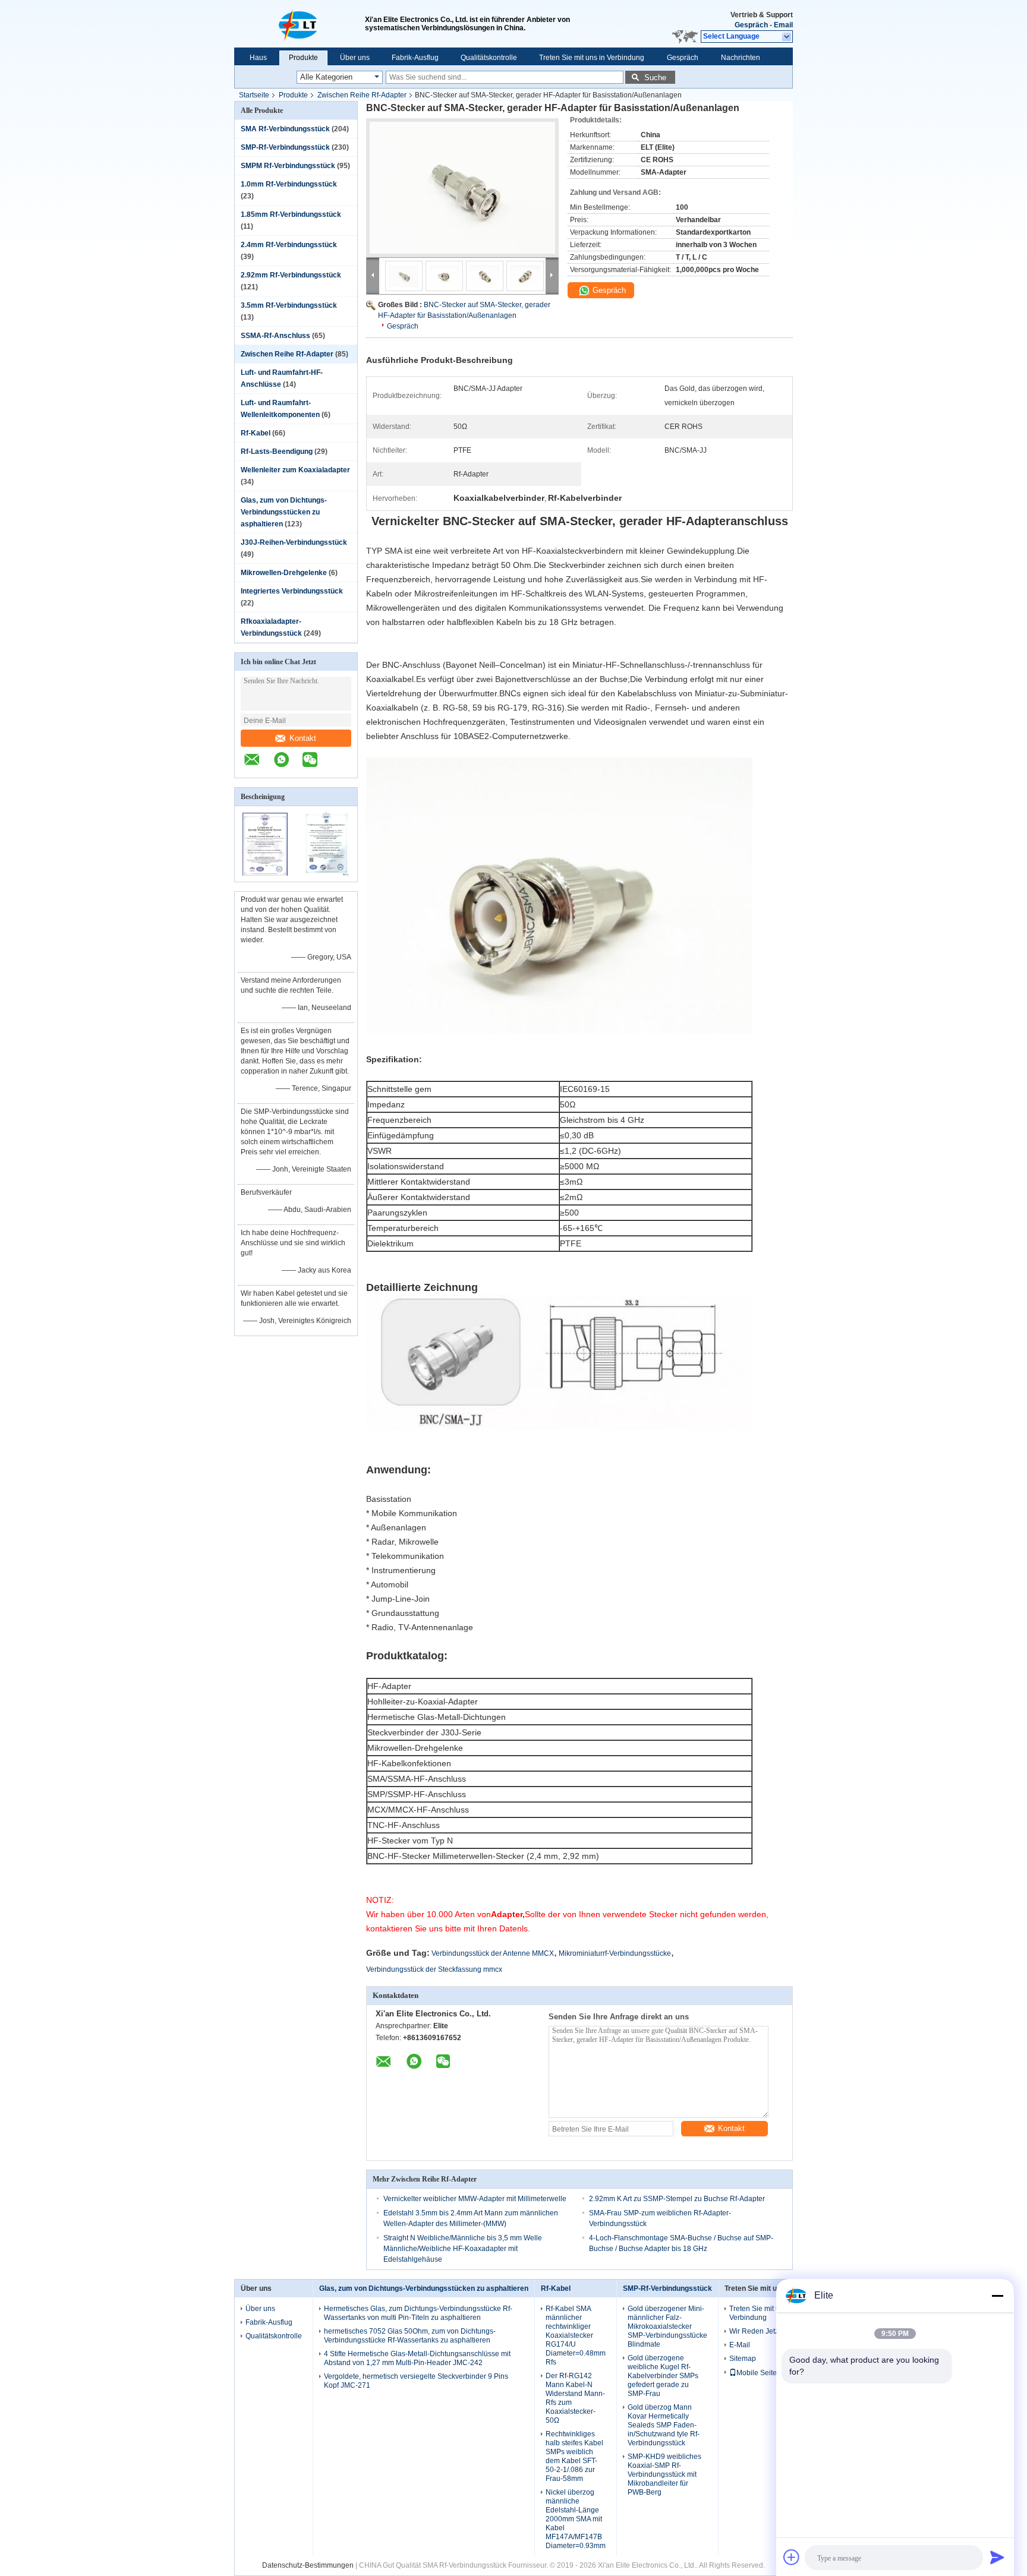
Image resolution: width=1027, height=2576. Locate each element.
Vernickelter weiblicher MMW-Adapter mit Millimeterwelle (475, 2199)
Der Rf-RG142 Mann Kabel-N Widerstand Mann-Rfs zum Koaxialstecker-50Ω (575, 2398)
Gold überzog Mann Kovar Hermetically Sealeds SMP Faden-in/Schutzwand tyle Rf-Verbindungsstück (664, 2425)
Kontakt (303, 738)
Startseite (254, 95)
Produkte (303, 58)
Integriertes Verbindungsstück (292, 591)
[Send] (997, 2557)
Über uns (355, 58)
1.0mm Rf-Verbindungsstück (289, 184)
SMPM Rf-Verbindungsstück (288, 166)
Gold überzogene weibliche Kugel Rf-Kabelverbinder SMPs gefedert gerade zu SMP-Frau (663, 2376)
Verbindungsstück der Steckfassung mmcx (434, 1969)
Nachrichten (741, 58)
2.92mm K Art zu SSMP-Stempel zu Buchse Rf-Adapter (677, 2199)
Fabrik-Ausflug (415, 58)
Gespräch (751, 25)
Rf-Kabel (256, 433)
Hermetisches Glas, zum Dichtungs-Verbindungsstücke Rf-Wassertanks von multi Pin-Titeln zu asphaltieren (418, 2313)
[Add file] (792, 2557)
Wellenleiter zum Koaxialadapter (295, 470)
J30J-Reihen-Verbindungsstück (294, 542)
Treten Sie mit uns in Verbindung (592, 58)
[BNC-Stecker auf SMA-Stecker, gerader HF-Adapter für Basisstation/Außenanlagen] (462, 188)
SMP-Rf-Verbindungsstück (285, 147)
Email (783, 25)
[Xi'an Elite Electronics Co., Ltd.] (300, 24)
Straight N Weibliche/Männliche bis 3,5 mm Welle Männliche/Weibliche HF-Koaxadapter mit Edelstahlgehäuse (463, 2249)
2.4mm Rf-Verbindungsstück (289, 245)
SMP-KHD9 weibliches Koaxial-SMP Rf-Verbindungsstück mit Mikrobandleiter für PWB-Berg (664, 2474)
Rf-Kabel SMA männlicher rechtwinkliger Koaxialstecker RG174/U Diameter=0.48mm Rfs (576, 2335)
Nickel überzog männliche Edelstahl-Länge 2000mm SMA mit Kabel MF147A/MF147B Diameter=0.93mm (576, 2519)
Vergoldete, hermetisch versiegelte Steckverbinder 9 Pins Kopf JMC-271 (416, 2381)
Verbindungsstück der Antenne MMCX (493, 1953)
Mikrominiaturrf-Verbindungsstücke (615, 1953)
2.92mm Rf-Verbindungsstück (291, 275)
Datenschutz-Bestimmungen (308, 2565)
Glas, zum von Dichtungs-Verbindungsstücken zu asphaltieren (284, 512)
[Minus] (997, 2296)
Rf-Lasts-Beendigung (277, 452)
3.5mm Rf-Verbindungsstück (289, 305)
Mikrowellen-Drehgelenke (284, 573)
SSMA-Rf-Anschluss (275, 336)
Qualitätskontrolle (489, 58)
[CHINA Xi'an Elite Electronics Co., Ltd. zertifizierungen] (265, 874)
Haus (258, 58)
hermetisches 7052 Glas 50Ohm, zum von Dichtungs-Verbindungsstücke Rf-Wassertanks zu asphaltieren (410, 2336)
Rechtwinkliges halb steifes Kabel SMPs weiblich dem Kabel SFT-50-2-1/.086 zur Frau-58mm (574, 2456)
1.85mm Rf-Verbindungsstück (291, 214)
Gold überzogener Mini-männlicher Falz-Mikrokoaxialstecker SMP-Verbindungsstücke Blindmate (667, 2326)
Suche (655, 78)
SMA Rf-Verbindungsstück (285, 129)
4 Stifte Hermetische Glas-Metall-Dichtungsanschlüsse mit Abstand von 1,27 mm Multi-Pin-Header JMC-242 (417, 2358)
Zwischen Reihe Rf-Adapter (362, 95)
